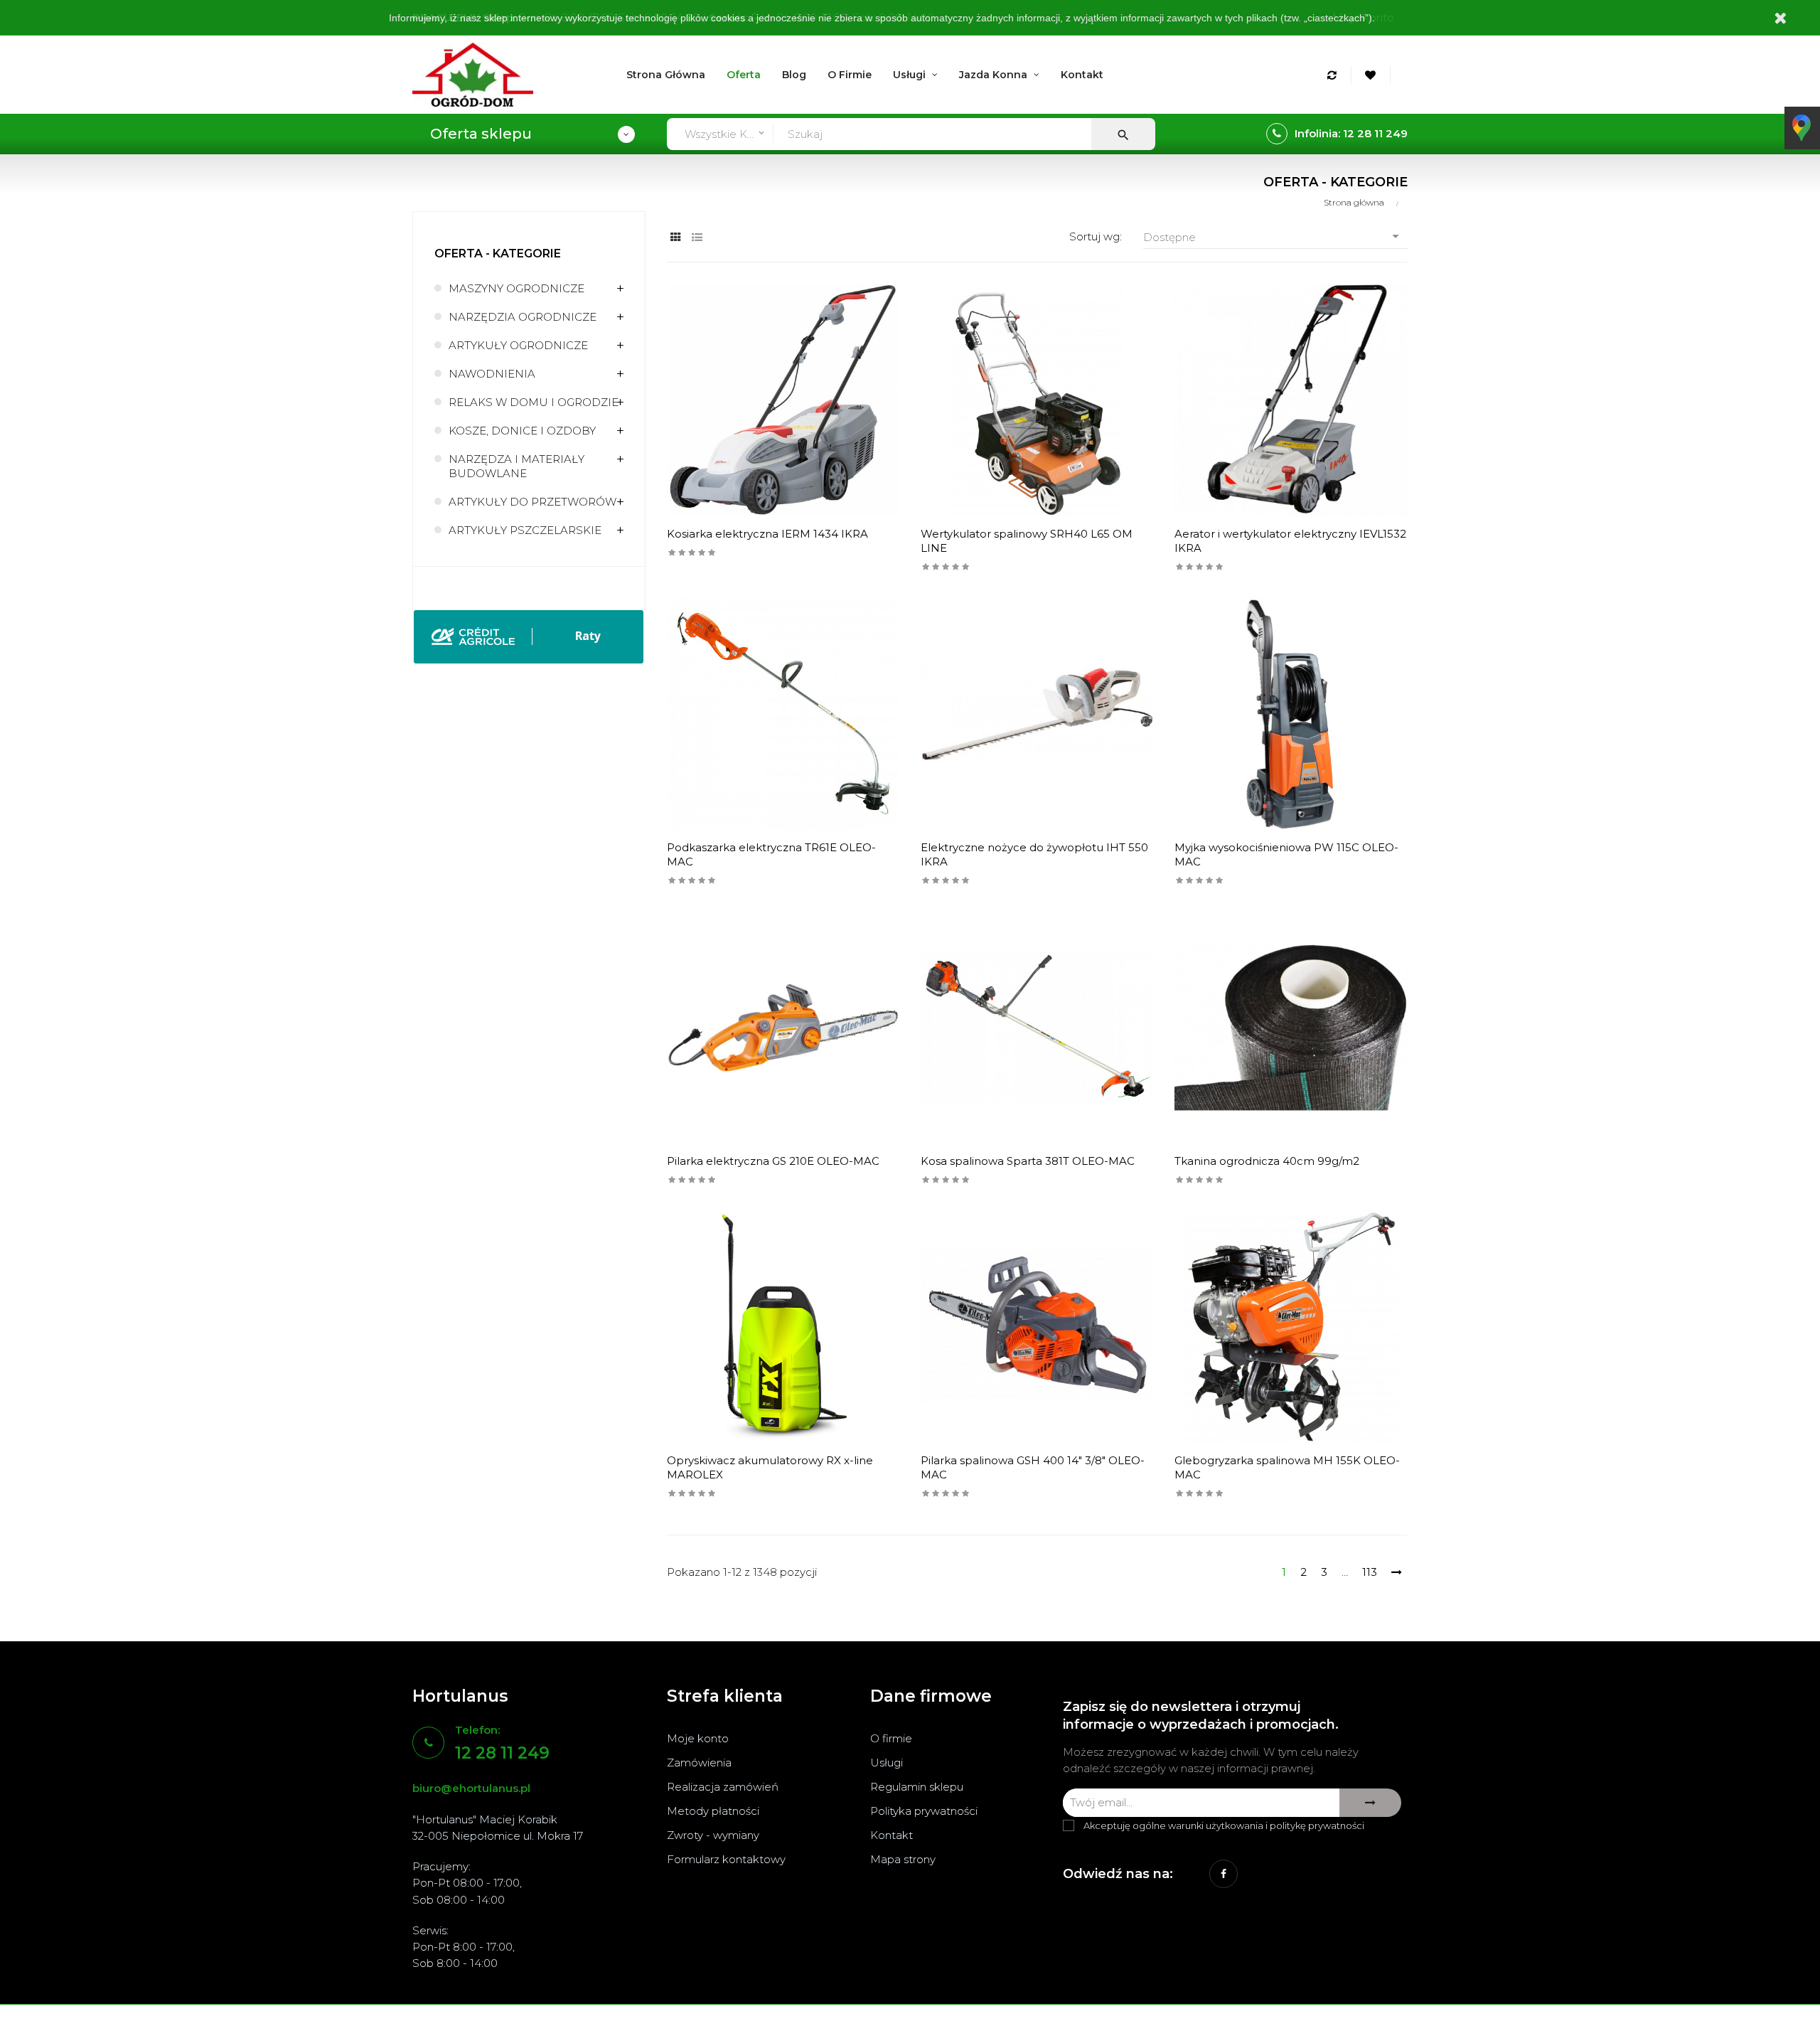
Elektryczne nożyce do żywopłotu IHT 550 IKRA (1034, 854)
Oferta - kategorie (498, 254)
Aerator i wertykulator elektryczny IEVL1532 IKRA (1290, 541)
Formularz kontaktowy (726, 1859)
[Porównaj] (1334, 75)
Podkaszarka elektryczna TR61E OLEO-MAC (771, 854)
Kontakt (892, 1835)
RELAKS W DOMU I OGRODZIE (534, 402)
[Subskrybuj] (1370, 1803)
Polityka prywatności (924, 1811)
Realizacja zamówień (723, 1787)
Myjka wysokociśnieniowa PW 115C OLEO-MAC (1286, 854)
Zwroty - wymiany (713, 1835)
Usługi (887, 1763)
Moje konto (698, 1738)
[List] (697, 237)
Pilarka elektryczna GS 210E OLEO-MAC (773, 1161)
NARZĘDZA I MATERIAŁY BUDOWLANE (516, 466)
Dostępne (1273, 236)
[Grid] (676, 237)
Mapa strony (903, 1859)
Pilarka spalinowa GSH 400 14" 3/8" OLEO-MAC (1033, 1467)
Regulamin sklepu (917, 1787)
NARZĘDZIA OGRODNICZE (523, 317)
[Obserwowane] (1372, 75)
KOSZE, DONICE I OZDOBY (522, 431)
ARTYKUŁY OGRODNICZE (518, 345)
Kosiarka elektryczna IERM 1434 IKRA (767, 534)
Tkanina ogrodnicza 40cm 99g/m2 (1267, 1161)
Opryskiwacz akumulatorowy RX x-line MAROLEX (770, 1467)
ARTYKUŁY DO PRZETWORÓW (532, 502)
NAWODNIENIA (492, 374)
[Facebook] (1224, 1874)
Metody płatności (713, 1811)
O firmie (891, 1738)
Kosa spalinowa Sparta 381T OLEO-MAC (1028, 1161)
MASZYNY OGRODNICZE (516, 288)
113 (1370, 1572)
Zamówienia (699, 1763)
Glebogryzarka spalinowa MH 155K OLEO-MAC (1287, 1467)
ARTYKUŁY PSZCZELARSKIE (525, 530)
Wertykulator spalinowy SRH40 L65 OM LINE (1027, 541)
